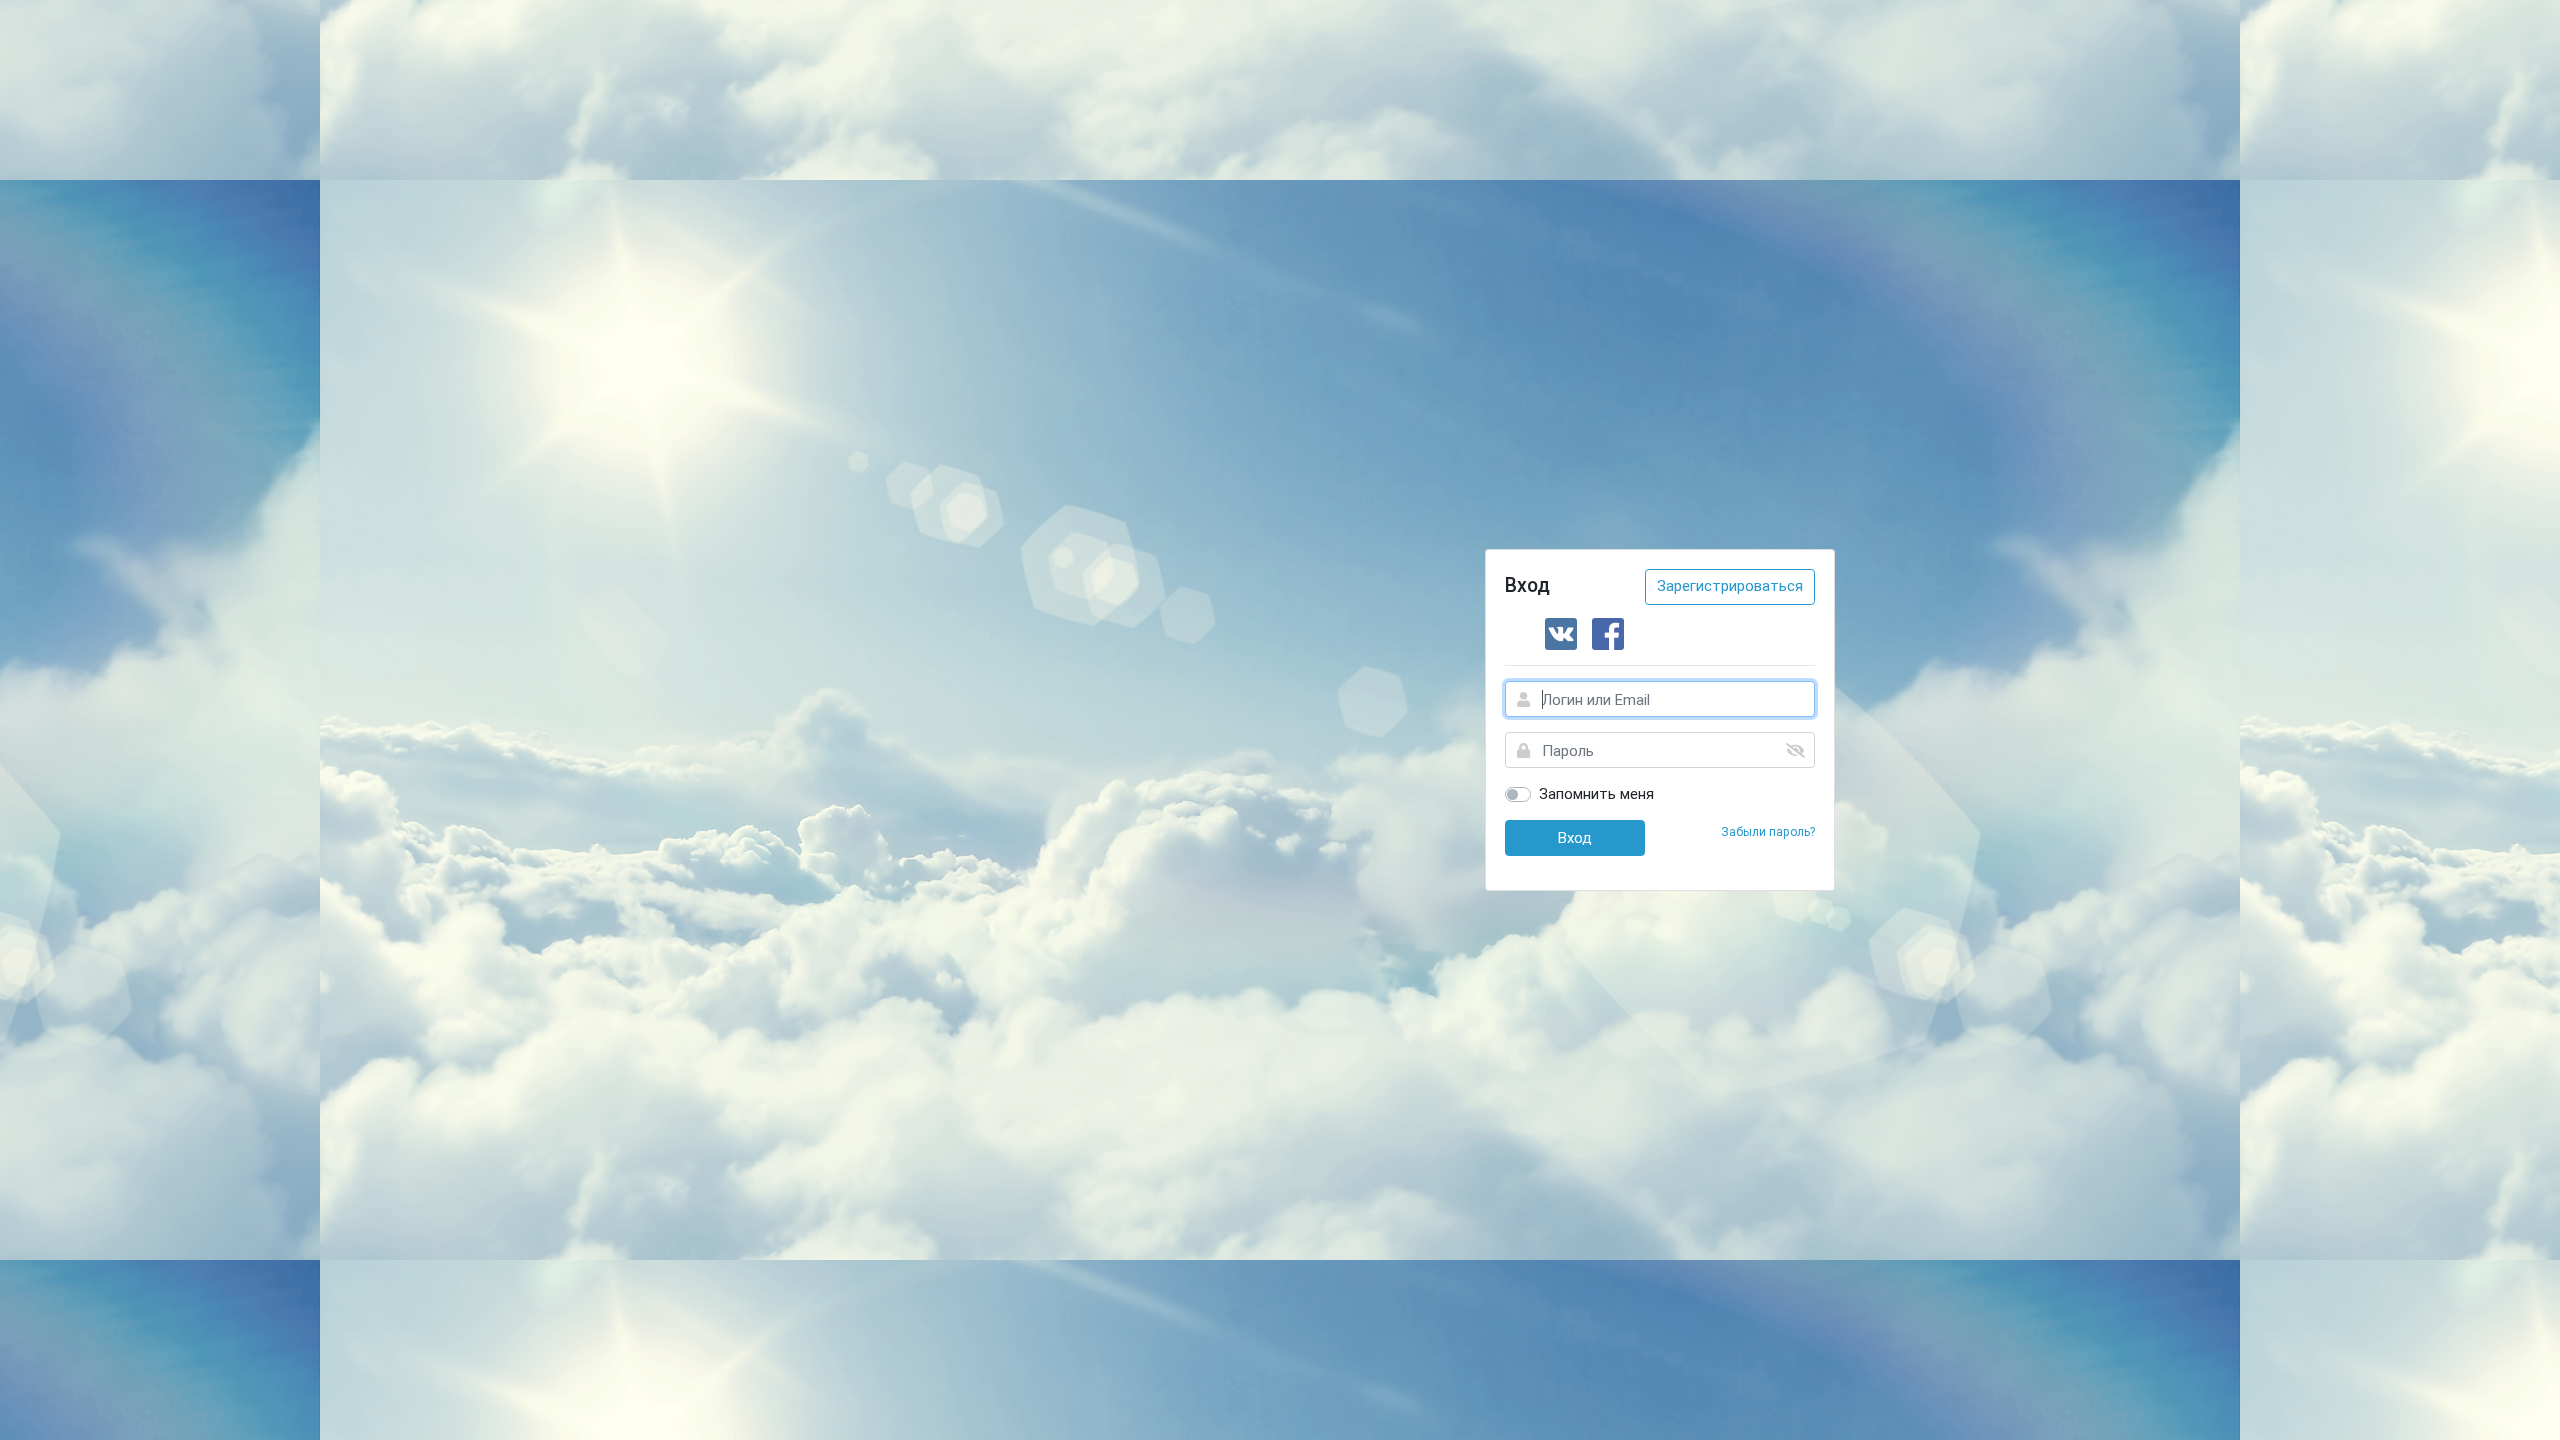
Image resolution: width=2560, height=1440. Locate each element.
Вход (1575, 837)
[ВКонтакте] (1561, 634)
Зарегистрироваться (1730, 585)
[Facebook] (1608, 634)
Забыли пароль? (1768, 831)
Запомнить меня (1596, 793)
